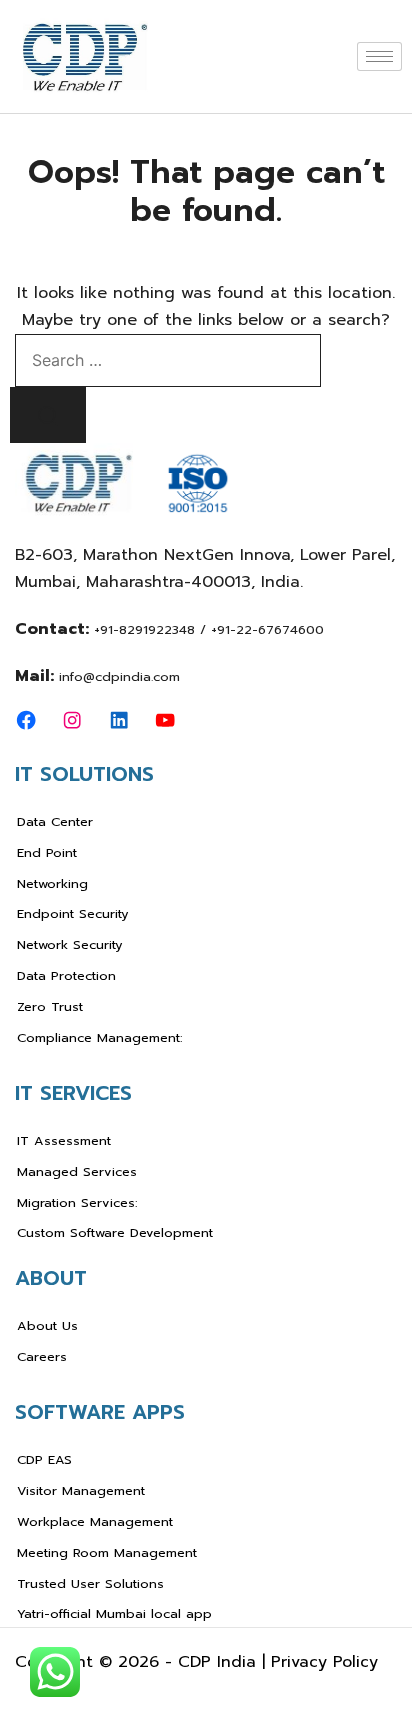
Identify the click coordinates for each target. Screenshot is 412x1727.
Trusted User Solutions (90, 1583)
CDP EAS (44, 1459)
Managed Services (77, 1171)
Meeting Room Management (107, 1552)
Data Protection (66, 975)
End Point (47, 852)
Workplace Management (95, 1521)
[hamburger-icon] (379, 56)
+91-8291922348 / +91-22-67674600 (209, 629)
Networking (52, 883)
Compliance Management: (100, 1037)
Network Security (70, 944)
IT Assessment (64, 1140)
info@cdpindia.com (119, 676)
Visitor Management (81, 1490)
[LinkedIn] (119, 720)
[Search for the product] (48, 415)
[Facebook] (26, 720)
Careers (42, 1356)
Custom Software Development (115, 1232)
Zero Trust (50, 1006)
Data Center (55, 821)
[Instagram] (72, 720)
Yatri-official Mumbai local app (114, 1613)
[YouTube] (165, 720)
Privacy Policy (324, 1662)
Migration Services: (77, 1202)
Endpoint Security (73, 913)
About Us (47, 1325)
